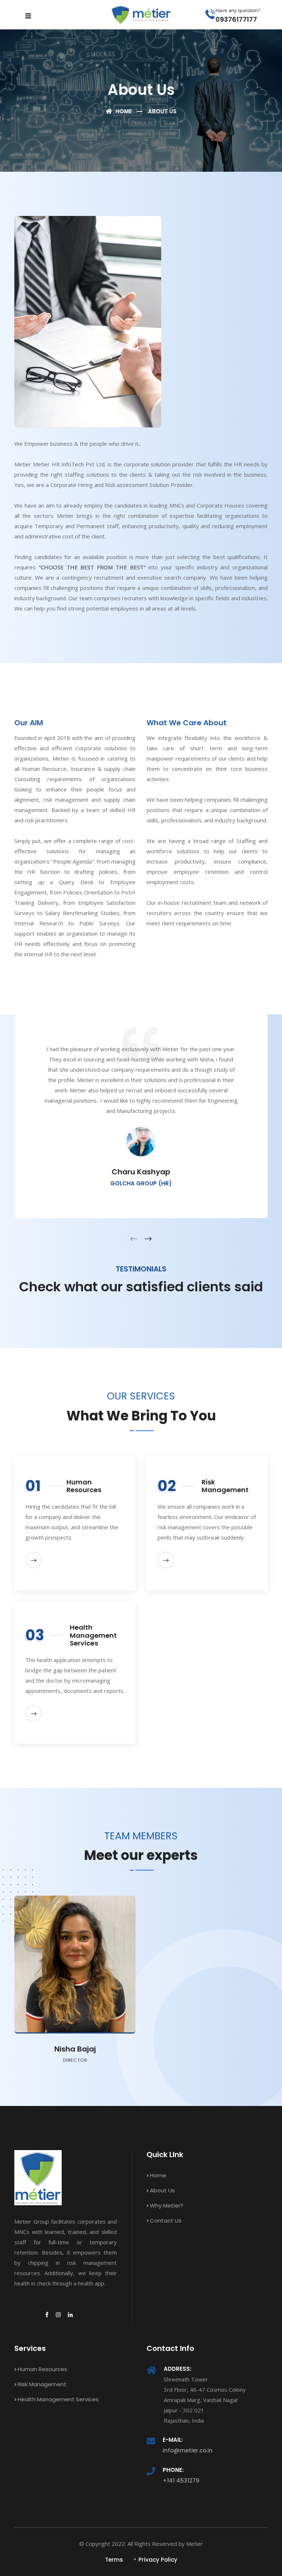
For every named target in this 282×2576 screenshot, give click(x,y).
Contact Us (166, 2221)
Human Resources (42, 2369)
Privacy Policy (158, 2560)
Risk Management (42, 2384)
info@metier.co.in (188, 2450)
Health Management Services (58, 2399)
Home (123, 111)
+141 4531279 (181, 2481)
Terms (114, 2560)
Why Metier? (167, 2205)
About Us (162, 2190)
